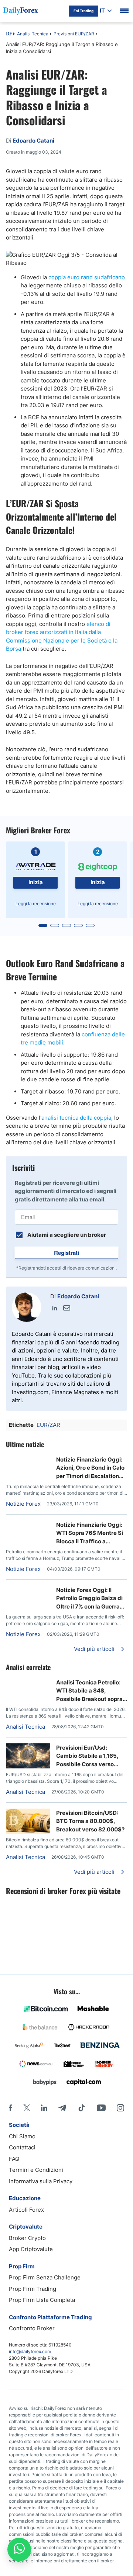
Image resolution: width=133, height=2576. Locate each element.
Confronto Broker (32, 2328)
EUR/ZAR (48, 1425)
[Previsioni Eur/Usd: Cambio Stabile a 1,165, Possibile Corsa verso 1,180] (28, 1766)
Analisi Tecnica (33, 34)
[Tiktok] (82, 2108)
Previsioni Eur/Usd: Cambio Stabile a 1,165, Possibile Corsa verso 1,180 (87, 1756)
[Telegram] (62, 2108)
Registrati (66, 1253)
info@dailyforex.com (30, 2351)
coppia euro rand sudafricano (87, 277)
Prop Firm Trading (33, 2289)
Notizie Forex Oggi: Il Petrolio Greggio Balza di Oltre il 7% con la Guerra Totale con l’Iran (89, 1599)
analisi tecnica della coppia (76, 1118)
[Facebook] (11, 2108)
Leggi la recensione (36, 904)
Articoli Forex (26, 2210)
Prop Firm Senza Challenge (45, 2277)
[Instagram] (120, 2108)
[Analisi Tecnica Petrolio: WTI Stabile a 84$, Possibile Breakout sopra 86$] (28, 1682)
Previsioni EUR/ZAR (74, 34)
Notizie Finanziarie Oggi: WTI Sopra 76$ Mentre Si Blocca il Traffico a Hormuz (90, 1533)
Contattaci (22, 2147)
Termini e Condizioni (36, 2170)
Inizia (36, 882)
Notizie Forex (23, 1504)
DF (9, 34)
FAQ (14, 2159)
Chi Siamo (22, 2136)
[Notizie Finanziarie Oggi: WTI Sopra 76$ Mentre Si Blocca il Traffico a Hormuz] (28, 1524)
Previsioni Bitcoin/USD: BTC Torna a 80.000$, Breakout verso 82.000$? (90, 1821)
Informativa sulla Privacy (41, 2181)
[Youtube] (101, 2108)
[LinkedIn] (55, 1308)
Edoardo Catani (78, 1296)
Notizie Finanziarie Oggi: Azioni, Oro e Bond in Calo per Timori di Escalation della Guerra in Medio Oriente (90, 1468)
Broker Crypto (27, 2238)
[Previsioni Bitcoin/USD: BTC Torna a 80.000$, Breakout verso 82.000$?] (28, 1832)
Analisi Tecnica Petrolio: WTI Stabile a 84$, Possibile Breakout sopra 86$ (89, 1691)
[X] (27, 2108)
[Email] (66, 1308)
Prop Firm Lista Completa (42, 2300)
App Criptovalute (31, 2249)
